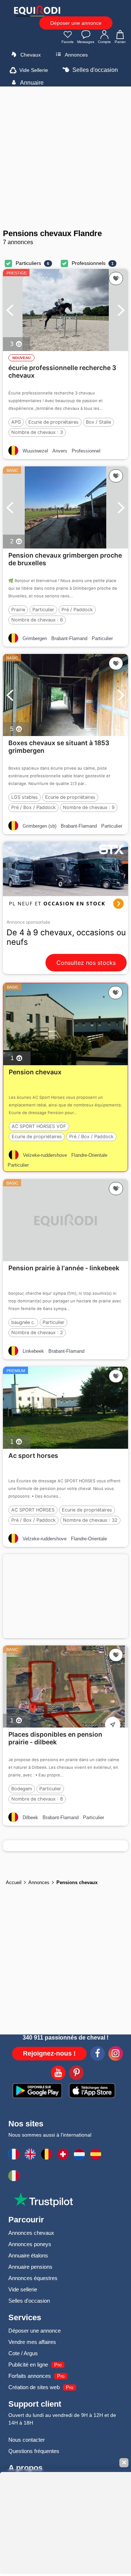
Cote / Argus (23, 2353)
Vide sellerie (23, 2289)
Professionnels (89, 263)
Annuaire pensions (30, 2267)
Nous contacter (27, 2440)
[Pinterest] (76, 2074)
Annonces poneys (30, 2244)
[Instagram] (116, 2055)
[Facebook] (98, 2055)
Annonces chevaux (31, 2233)
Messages (86, 42)
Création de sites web (34, 2387)
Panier (120, 42)
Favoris (68, 42)
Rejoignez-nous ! (49, 2053)
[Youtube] (58, 2074)
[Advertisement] (65, 158)
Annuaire (31, 83)
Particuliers (28, 263)
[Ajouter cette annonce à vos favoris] (116, 278)
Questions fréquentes (34, 2451)
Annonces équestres (33, 2278)
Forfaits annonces (30, 2376)
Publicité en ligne (28, 2365)
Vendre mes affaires (32, 2342)
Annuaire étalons (28, 2255)
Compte (104, 42)
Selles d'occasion (94, 70)
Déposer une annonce (76, 23)
